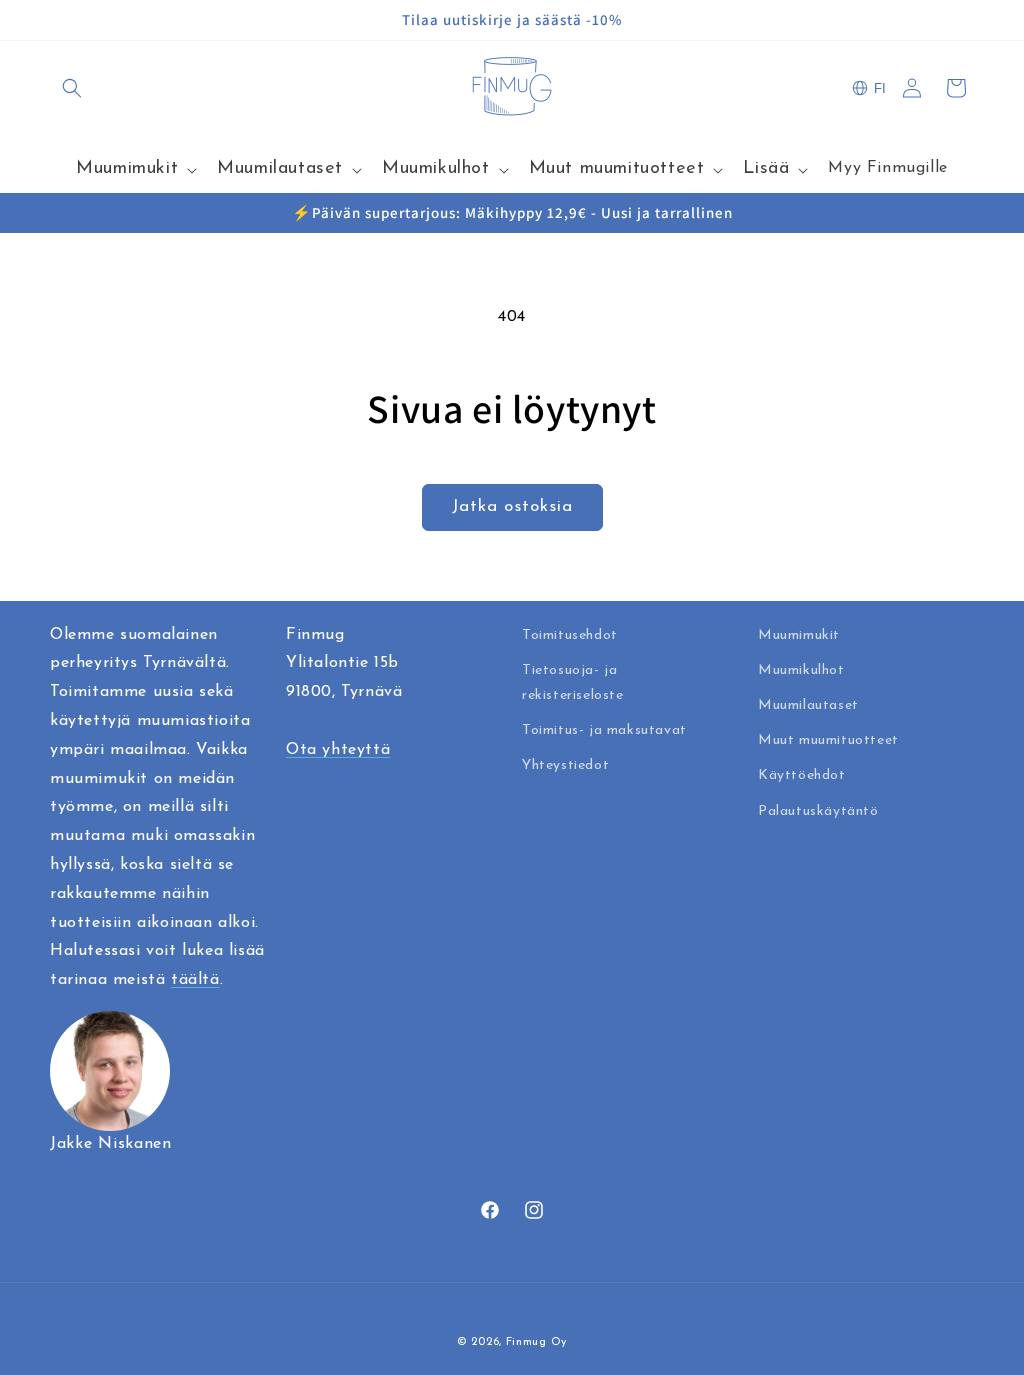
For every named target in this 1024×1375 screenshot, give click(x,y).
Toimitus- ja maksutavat (604, 730)
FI (880, 88)
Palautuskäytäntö (818, 811)
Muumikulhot (801, 670)
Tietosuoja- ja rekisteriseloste (573, 683)
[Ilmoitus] (967, 20)
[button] (72, 88)
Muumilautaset (808, 705)
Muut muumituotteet (828, 740)
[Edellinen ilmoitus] (57, 20)
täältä (195, 980)
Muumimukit (799, 635)
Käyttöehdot (802, 775)
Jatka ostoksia (512, 506)
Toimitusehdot (570, 635)
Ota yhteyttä (338, 750)
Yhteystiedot (565, 765)
